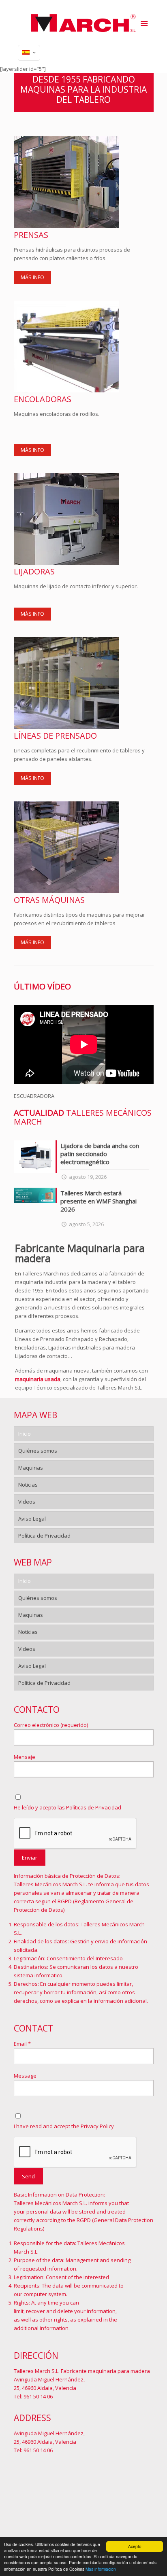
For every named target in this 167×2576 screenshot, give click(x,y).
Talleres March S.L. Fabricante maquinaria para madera (82, 2371)
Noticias (28, 1485)
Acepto (135, 2546)
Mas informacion (101, 2569)
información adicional (120, 2001)
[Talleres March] (84, 22)
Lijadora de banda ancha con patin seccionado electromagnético (100, 1154)
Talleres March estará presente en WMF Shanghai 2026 (98, 1201)
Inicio (25, 1434)
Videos (27, 1502)
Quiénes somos (38, 1451)
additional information (41, 2328)
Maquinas (31, 1468)
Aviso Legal (32, 1519)
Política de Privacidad (44, 1536)
